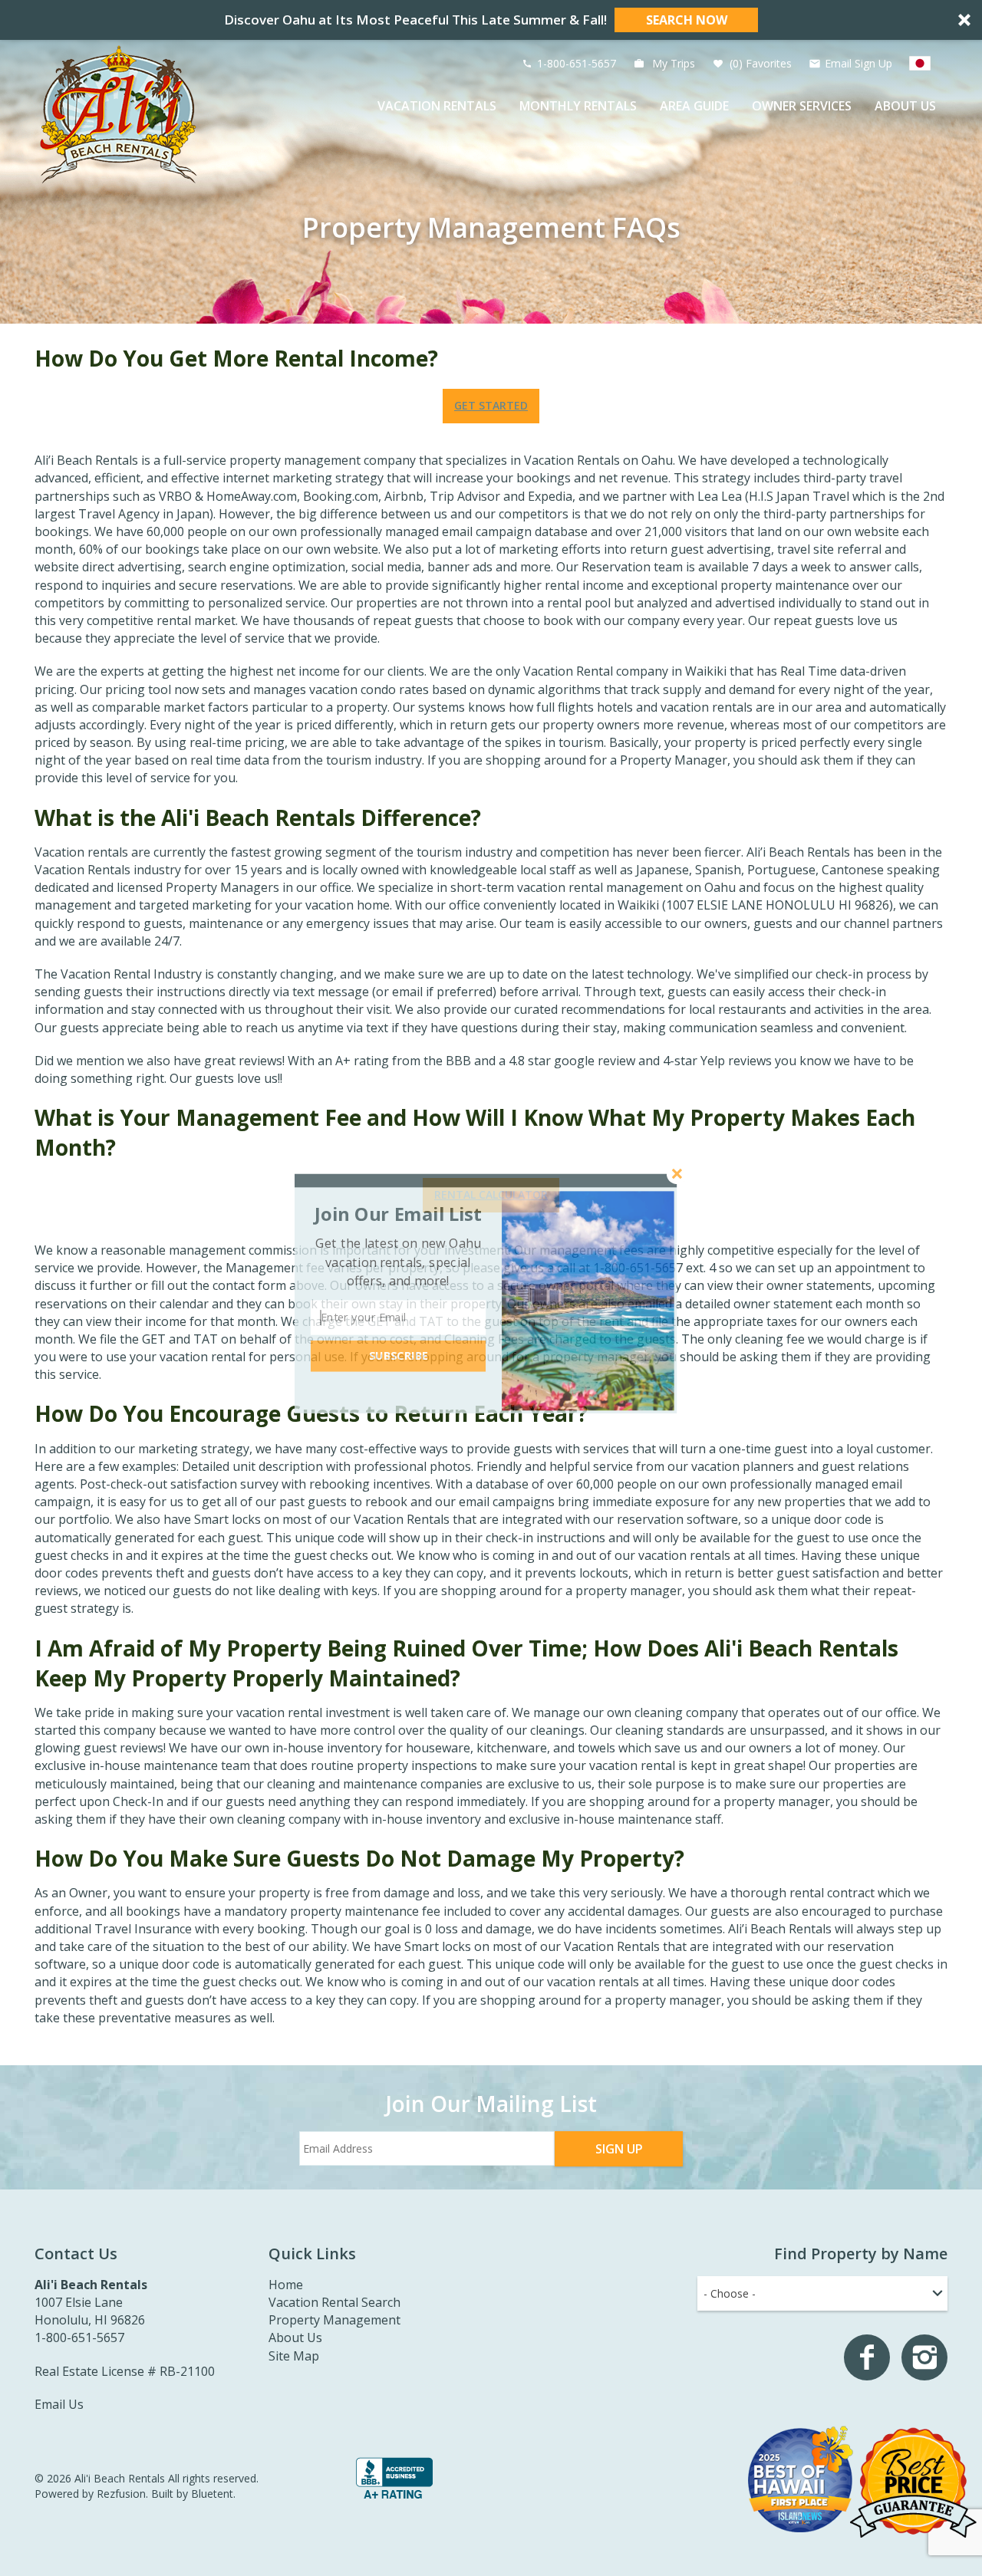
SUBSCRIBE (398, 1356)
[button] (398, 1214)
